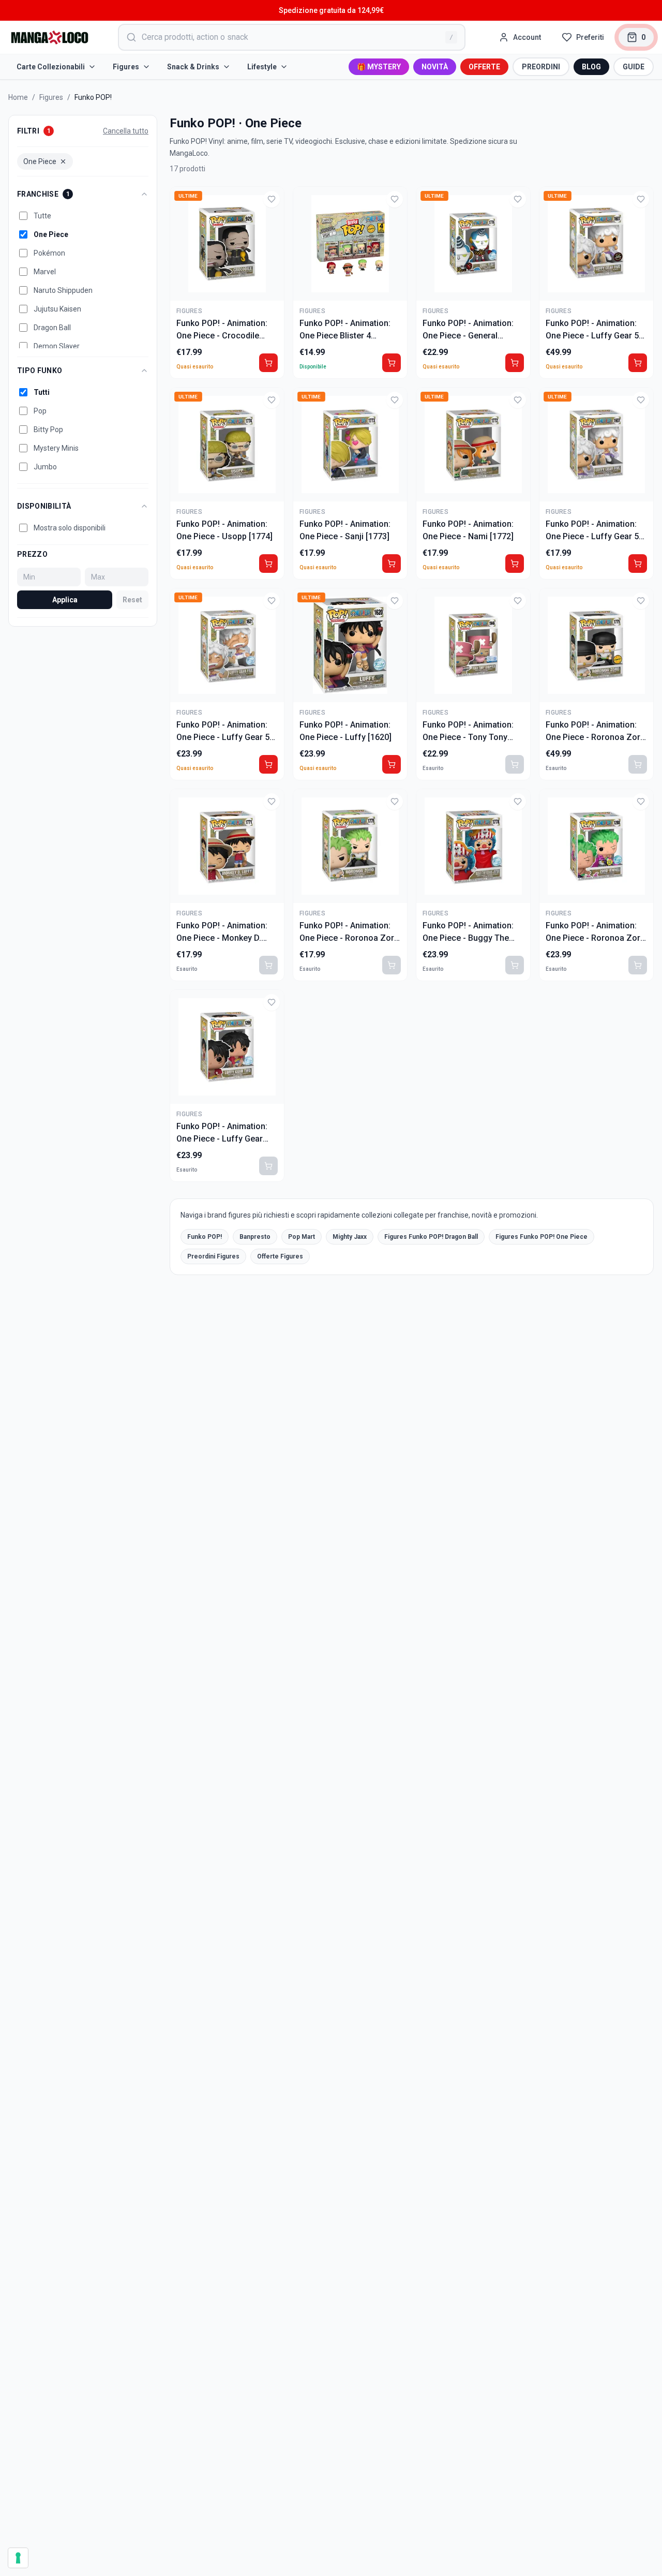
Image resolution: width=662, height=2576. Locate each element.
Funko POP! (205, 1237)
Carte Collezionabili (51, 67)
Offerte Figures (280, 1256)
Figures (126, 67)
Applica (65, 600)
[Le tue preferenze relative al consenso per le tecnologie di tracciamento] (18, 2558)
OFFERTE (484, 67)
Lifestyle (262, 67)
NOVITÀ (435, 67)
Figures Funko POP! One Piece (541, 1237)
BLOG (591, 67)
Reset (132, 600)
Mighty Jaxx (350, 1237)
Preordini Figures (213, 1256)
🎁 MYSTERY (379, 67)
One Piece (40, 161)
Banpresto (255, 1237)
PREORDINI (541, 67)
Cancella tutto (126, 131)
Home (18, 97)
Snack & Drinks (193, 67)
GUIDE (634, 67)
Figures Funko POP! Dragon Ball (431, 1237)
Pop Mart (302, 1237)
